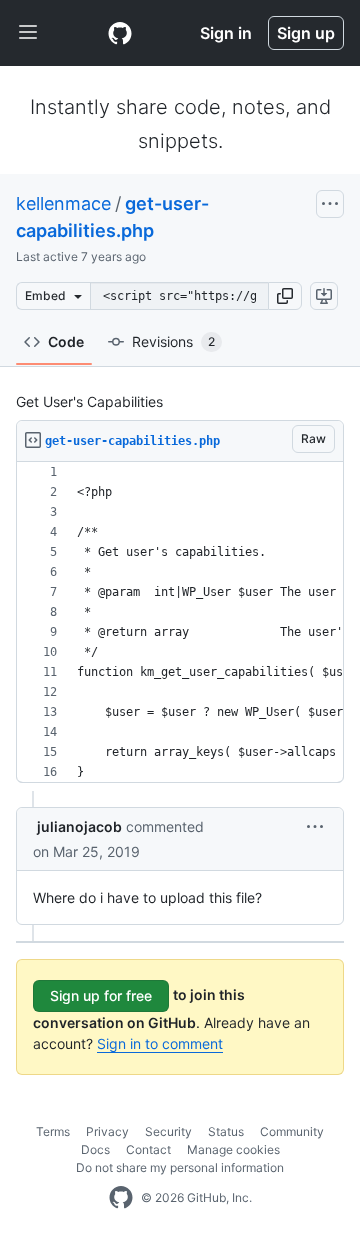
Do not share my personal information (180, 1167)
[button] (285, 296)
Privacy (107, 1131)
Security (168, 1131)
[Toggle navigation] (28, 33)
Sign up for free (101, 995)
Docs (95, 1149)
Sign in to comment (160, 1043)
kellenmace (63, 203)
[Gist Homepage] (120, 33)
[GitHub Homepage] (121, 1198)
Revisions (173, 341)
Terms (53, 1131)
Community (292, 1131)
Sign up (306, 33)
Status (226, 1131)
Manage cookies (233, 1149)
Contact (148, 1149)
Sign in (226, 33)
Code (66, 341)
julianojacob (79, 826)
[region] (180, 622)
